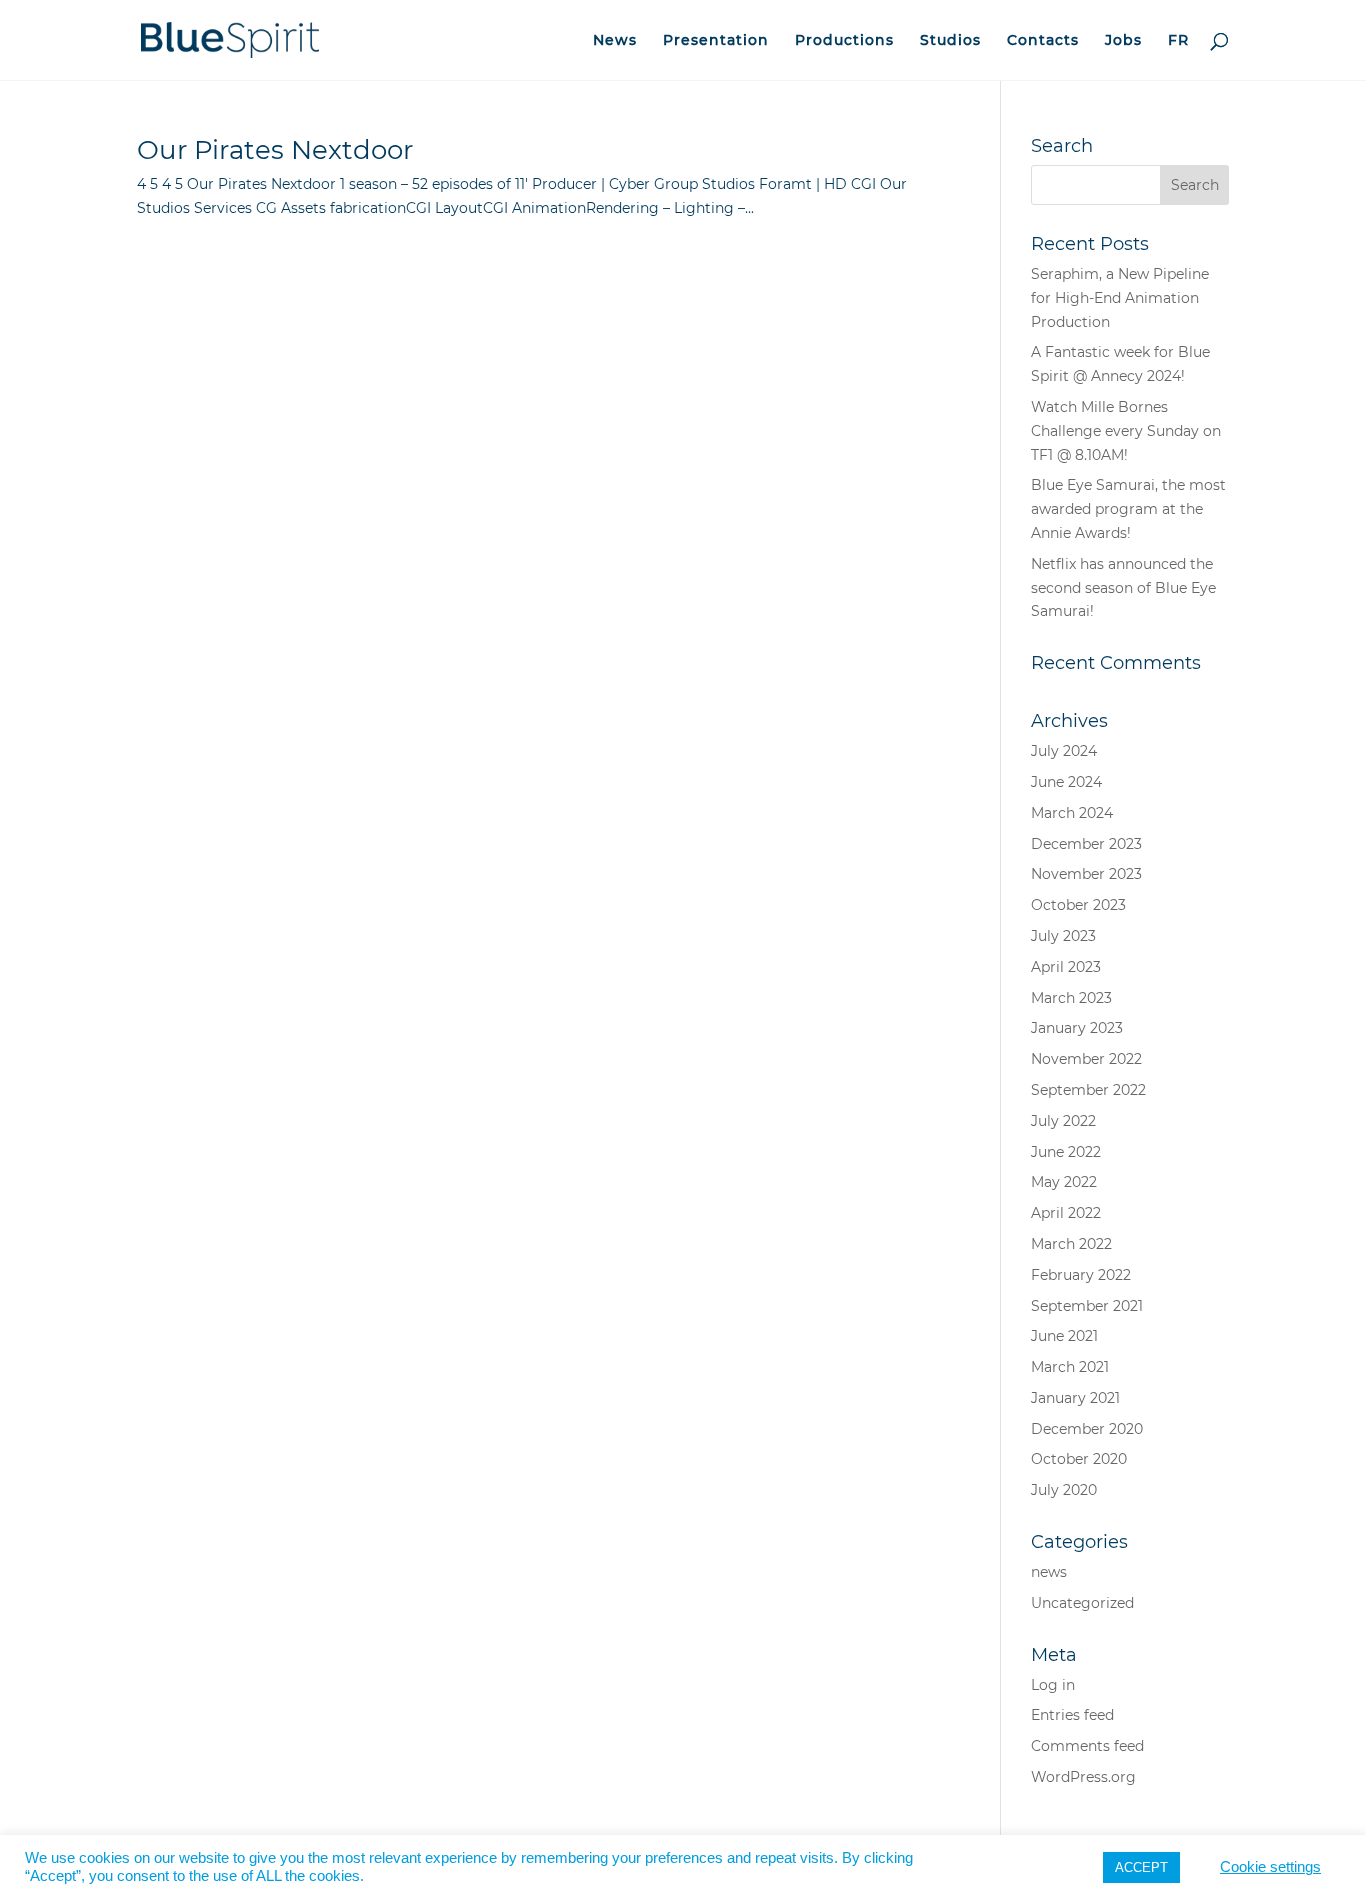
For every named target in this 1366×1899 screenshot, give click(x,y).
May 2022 (1064, 1182)
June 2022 (1066, 1152)
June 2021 (1064, 1336)
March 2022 (1071, 1244)
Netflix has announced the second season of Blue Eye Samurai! (1123, 588)
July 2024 (1064, 751)
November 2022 (1086, 1059)
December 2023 (1086, 844)
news (1049, 1572)
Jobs (1123, 41)
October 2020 (1079, 1459)
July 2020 (1064, 1490)
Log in (1053, 1685)
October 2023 (1078, 905)
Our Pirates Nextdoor (275, 150)
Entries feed (1072, 1715)
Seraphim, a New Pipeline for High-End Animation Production (1120, 298)
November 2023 (1086, 874)
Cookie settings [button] (1270, 1867)
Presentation (716, 41)
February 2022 (1081, 1275)
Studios (950, 41)
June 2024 (1066, 782)
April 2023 (1066, 967)
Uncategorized (1082, 1603)
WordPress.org (1083, 1777)
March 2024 (1072, 813)
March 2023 (1071, 998)
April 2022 (1066, 1213)
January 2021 (1075, 1398)
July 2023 (1063, 936)
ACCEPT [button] (1141, 1867)
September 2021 (1087, 1306)
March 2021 (1070, 1367)
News (615, 41)
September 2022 (1088, 1090)
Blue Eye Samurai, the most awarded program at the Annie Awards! (1128, 509)
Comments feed (1087, 1746)
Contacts (1043, 41)
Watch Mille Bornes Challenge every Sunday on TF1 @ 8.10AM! (1126, 431)
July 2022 (1063, 1121)
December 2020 (1087, 1429)
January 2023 (1077, 1028)
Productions (844, 41)
